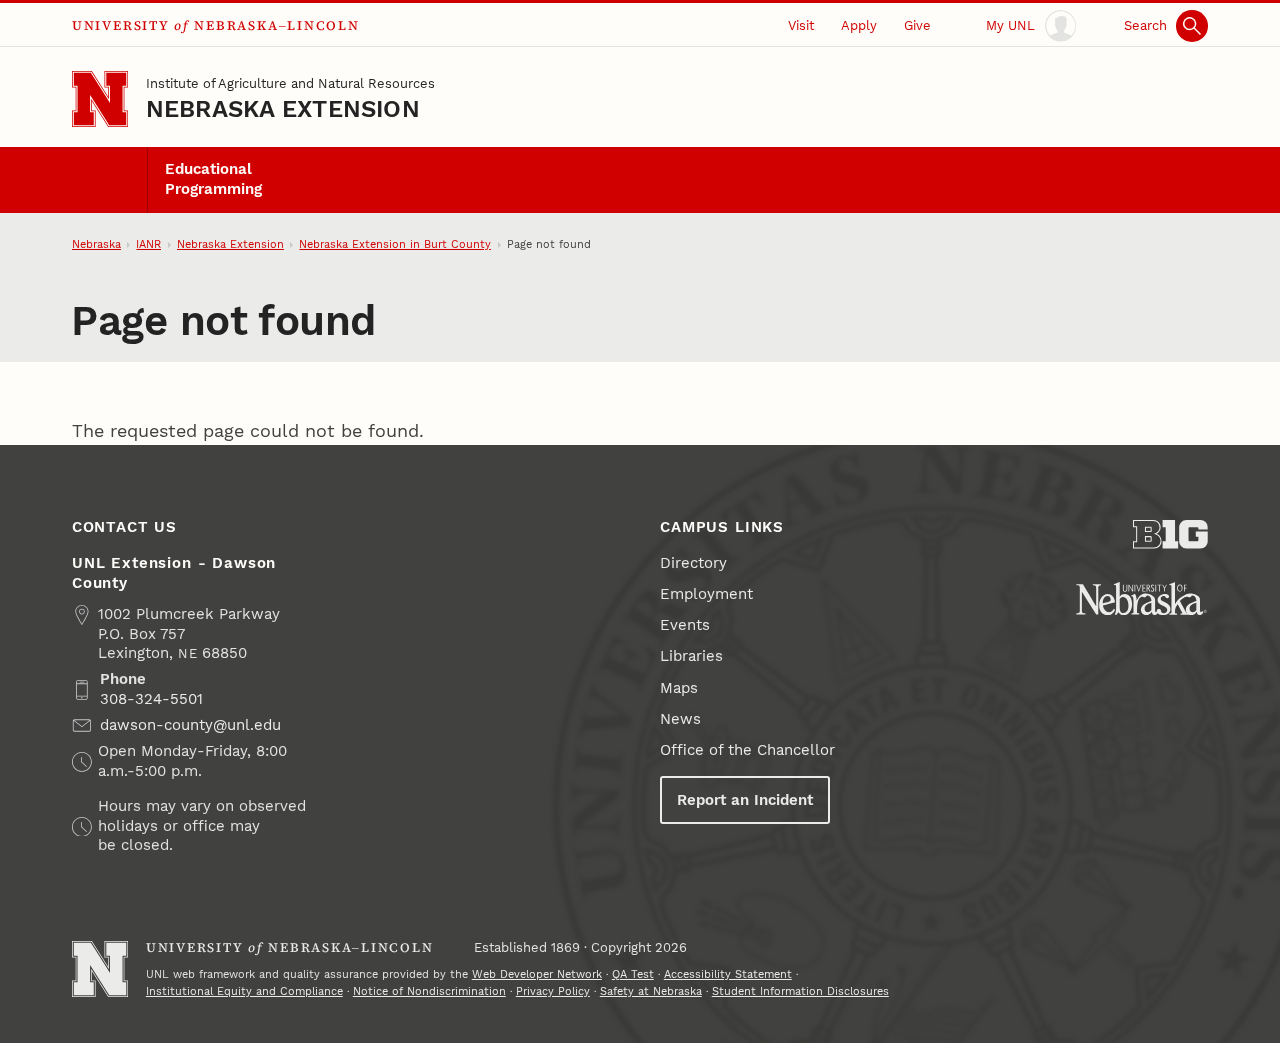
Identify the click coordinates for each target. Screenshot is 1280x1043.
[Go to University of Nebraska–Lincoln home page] (100, 99)
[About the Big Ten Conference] (1170, 534)
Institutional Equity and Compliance (244, 991)
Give (917, 25)
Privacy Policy (553, 991)
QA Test (633, 974)
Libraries (691, 656)
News (680, 719)
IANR (148, 244)
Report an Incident (745, 800)
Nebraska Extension (283, 109)
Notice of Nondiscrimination (429, 991)
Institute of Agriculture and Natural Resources (290, 83)
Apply (859, 25)
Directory (693, 563)
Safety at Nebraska (651, 991)
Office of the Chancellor (747, 750)
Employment (706, 594)
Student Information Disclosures (800, 991)
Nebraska (96, 244)
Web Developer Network (537, 974)
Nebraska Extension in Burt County (395, 244)
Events (685, 625)
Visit (801, 25)
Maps (679, 688)
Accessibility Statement (728, 974)
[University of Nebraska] (1141, 598)
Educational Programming (213, 179)
